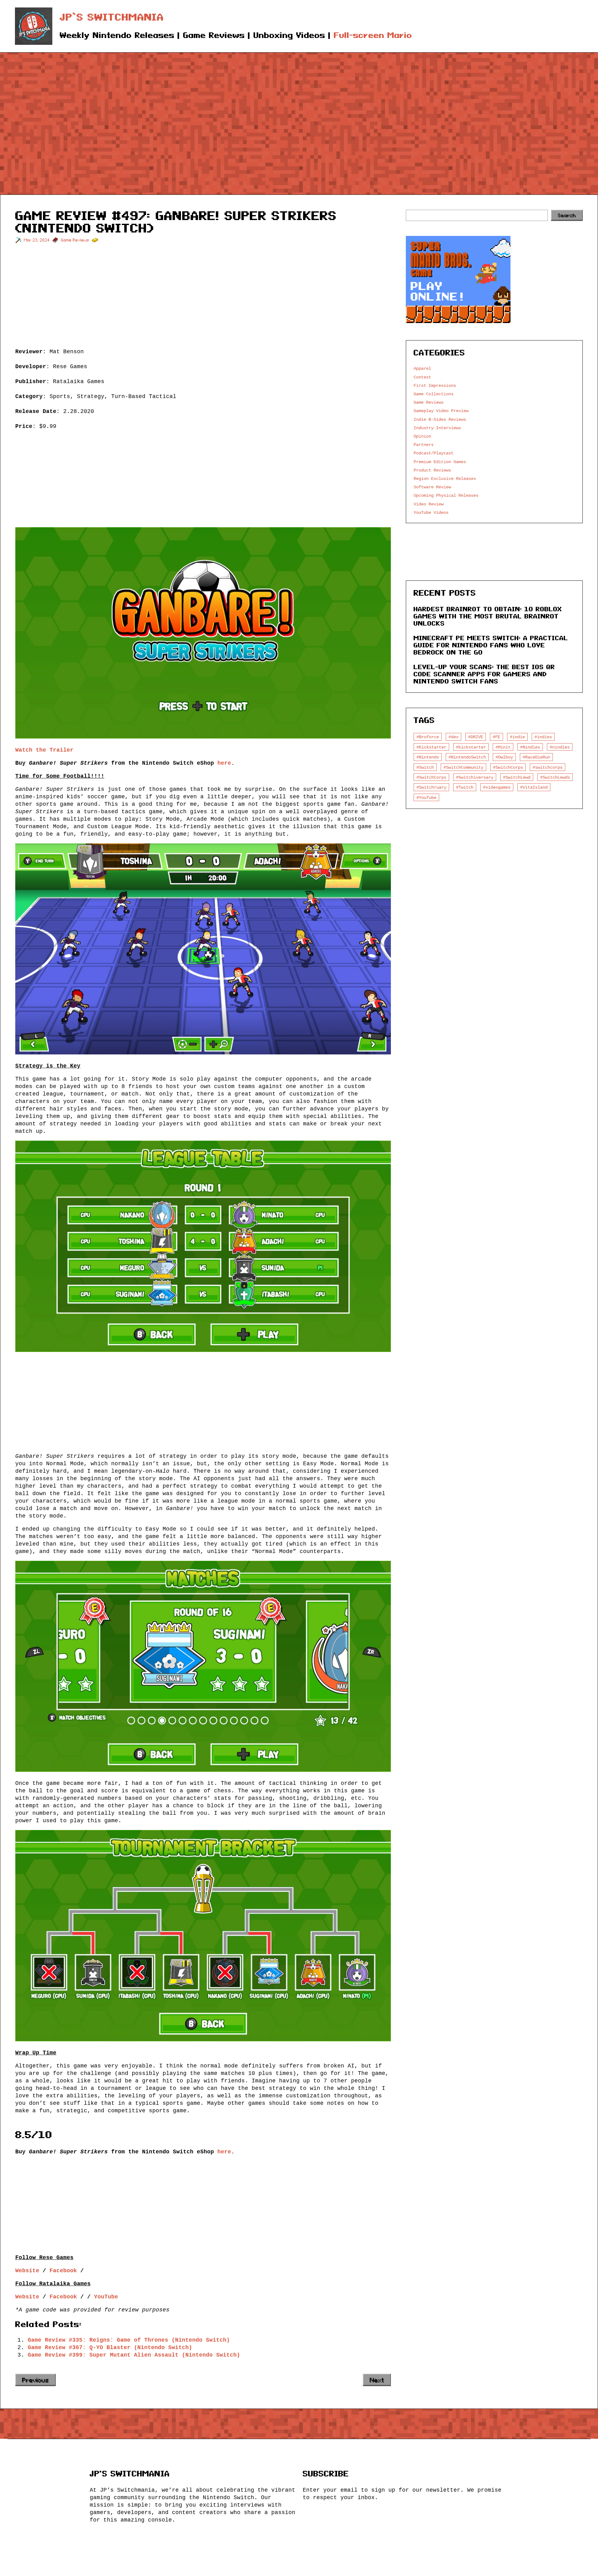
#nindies (560, 747)
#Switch (425, 767)
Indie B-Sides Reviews (440, 419)
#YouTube (426, 798)
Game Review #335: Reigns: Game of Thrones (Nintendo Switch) (129, 2340)
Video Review (429, 504)
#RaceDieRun (536, 757)
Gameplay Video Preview (441, 411)
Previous (36, 2380)
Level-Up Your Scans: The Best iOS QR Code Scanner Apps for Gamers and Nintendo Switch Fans (484, 674)
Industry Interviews (437, 428)
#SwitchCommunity (463, 767)
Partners (424, 445)
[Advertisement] (299, 114)
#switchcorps (548, 767)
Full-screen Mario (373, 35)
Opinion (422, 436)
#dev (453, 737)
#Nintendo (428, 757)
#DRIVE (476, 737)
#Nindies (530, 747)
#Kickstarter (431, 747)
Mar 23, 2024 (37, 240)
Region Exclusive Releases (445, 479)
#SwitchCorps (508, 767)
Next (377, 2380)
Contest (422, 377)
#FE (496, 737)
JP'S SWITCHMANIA (130, 2474)
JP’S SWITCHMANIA (112, 17)
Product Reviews (432, 470)
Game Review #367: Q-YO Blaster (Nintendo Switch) (110, 2347)
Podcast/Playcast (434, 453)
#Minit (503, 747)
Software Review (432, 487)
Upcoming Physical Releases (446, 495)
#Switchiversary (475, 777)
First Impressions (435, 385)
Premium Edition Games (440, 462)
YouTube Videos (431, 512)
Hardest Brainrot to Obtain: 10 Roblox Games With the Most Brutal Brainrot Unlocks (488, 616)
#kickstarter (471, 747)
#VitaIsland (534, 787)
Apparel (422, 368)
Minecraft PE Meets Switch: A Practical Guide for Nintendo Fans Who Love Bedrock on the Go (491, 645)
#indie (517, 737)
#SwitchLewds (555, 777)
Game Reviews (75, 240)
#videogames (497, 787)
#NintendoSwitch (467, 757)
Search (567, 215)
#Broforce (428, 737)
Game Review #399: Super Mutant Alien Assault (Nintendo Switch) (134, 2355)
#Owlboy (504, 757)
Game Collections (434, 394)
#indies (543, 737)
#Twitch (465, 787)
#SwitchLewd (517, 777)
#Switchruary (431, 787)
